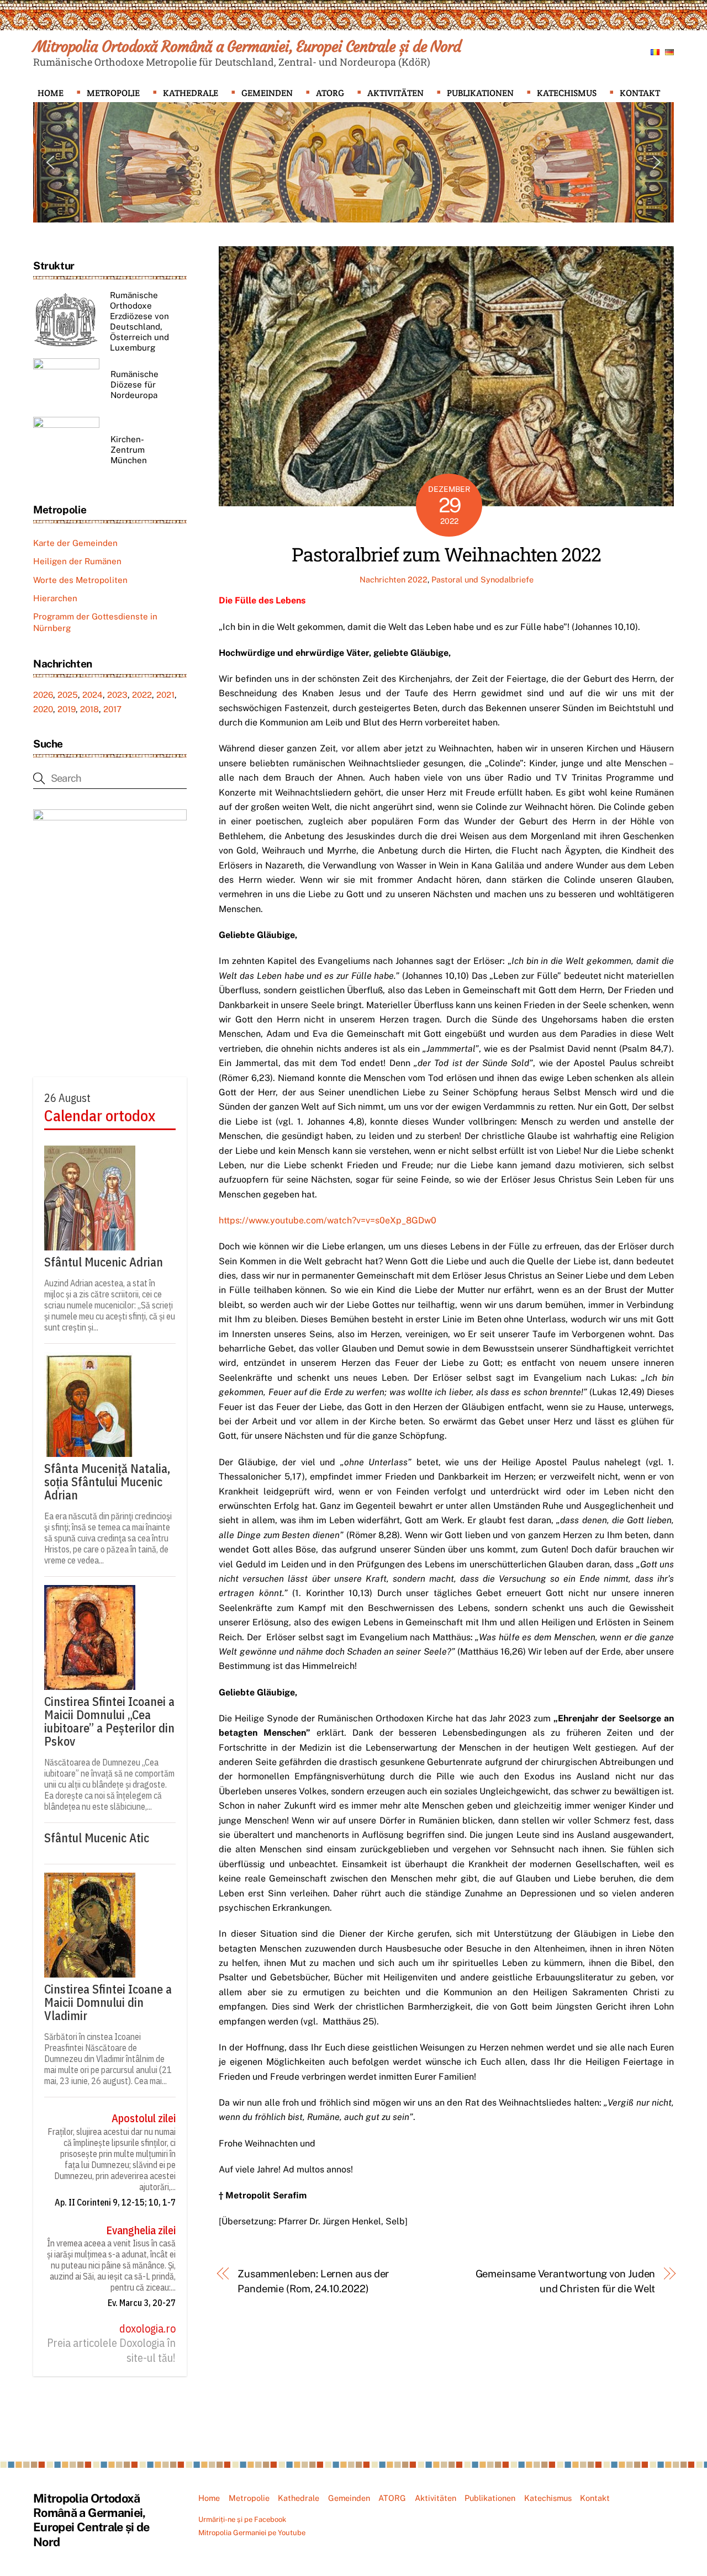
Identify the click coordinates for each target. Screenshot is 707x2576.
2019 (67, 709)
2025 (68, 695)
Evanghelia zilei (141, 2230)
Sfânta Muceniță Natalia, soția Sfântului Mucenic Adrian (107, 1482)
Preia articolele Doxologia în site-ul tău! (111, 2350)
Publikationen (480, 93)
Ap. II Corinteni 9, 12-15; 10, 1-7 (115, 2202)
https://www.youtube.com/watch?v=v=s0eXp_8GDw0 (328, 1220)
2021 (165, 695)
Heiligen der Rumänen (77, 561)
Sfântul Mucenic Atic (97, 1838)
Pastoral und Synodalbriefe (482, 579)
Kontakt (640, 93)
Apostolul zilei (144, 2118)
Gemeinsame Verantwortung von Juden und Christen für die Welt (565, 2281)
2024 (93, 695)
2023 (117, 695)
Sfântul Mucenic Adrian (104, 1262)
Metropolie (113, 93)
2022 (142, 695)
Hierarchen (55, 598)
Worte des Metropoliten (80, 580)
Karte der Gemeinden (75, 543)
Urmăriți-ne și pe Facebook (242, 2519)
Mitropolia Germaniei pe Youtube (252, 2533)
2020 (43, 709)
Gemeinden (267, 93)
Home (51, 93)
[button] (50, 162)
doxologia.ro (147, 2329)
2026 (43, 695)
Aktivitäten (395, 93)
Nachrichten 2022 (394, 579)
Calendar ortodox (100, 1116)
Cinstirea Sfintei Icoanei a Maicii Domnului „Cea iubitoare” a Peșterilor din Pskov (109, 1721)
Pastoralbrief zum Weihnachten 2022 (446, 554)
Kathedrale (191, 93)
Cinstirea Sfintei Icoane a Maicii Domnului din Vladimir (108, 2002)
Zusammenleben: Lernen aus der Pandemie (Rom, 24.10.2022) (313, 2281)
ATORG (330, 93)
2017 (112, 709)
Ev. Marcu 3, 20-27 (142, 2303)
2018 (89, 709)
